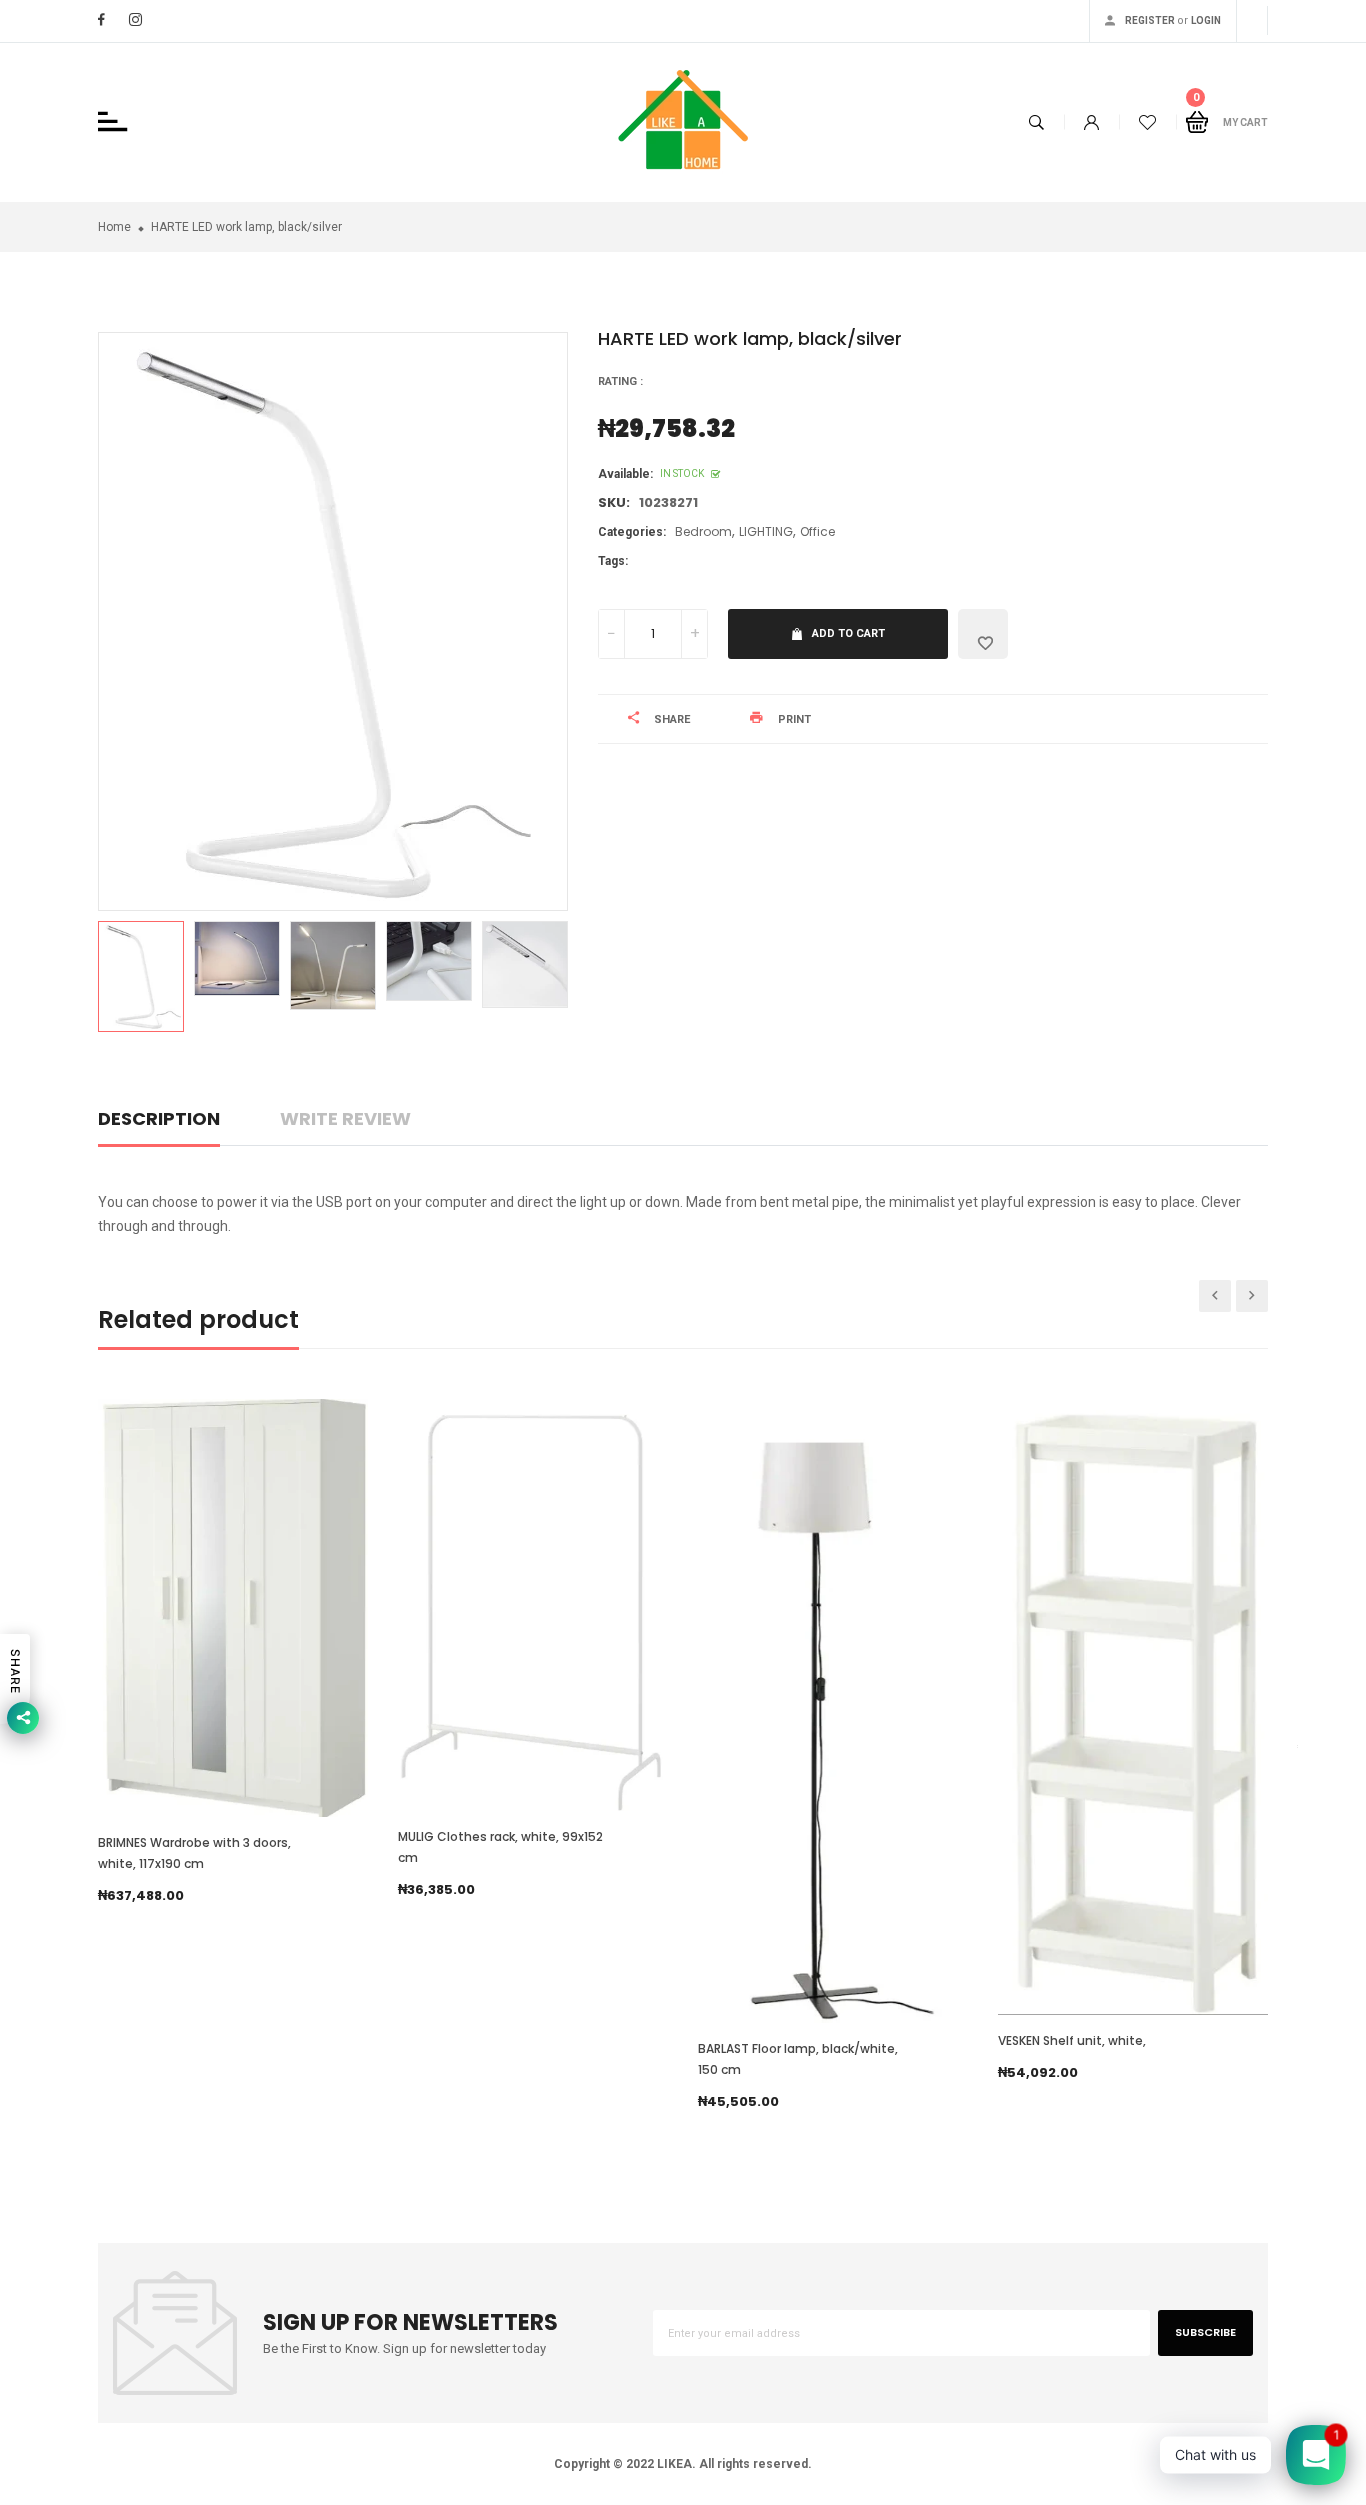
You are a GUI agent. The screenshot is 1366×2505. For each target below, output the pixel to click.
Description (159, 1118)
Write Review (345, 1118)
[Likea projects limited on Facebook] (101, 19)
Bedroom (703, 531)
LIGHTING (766, 531)
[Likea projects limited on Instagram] (135, 19)
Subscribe (1205, 2332)
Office (817, 531)
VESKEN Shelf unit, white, (1072, 2040)
